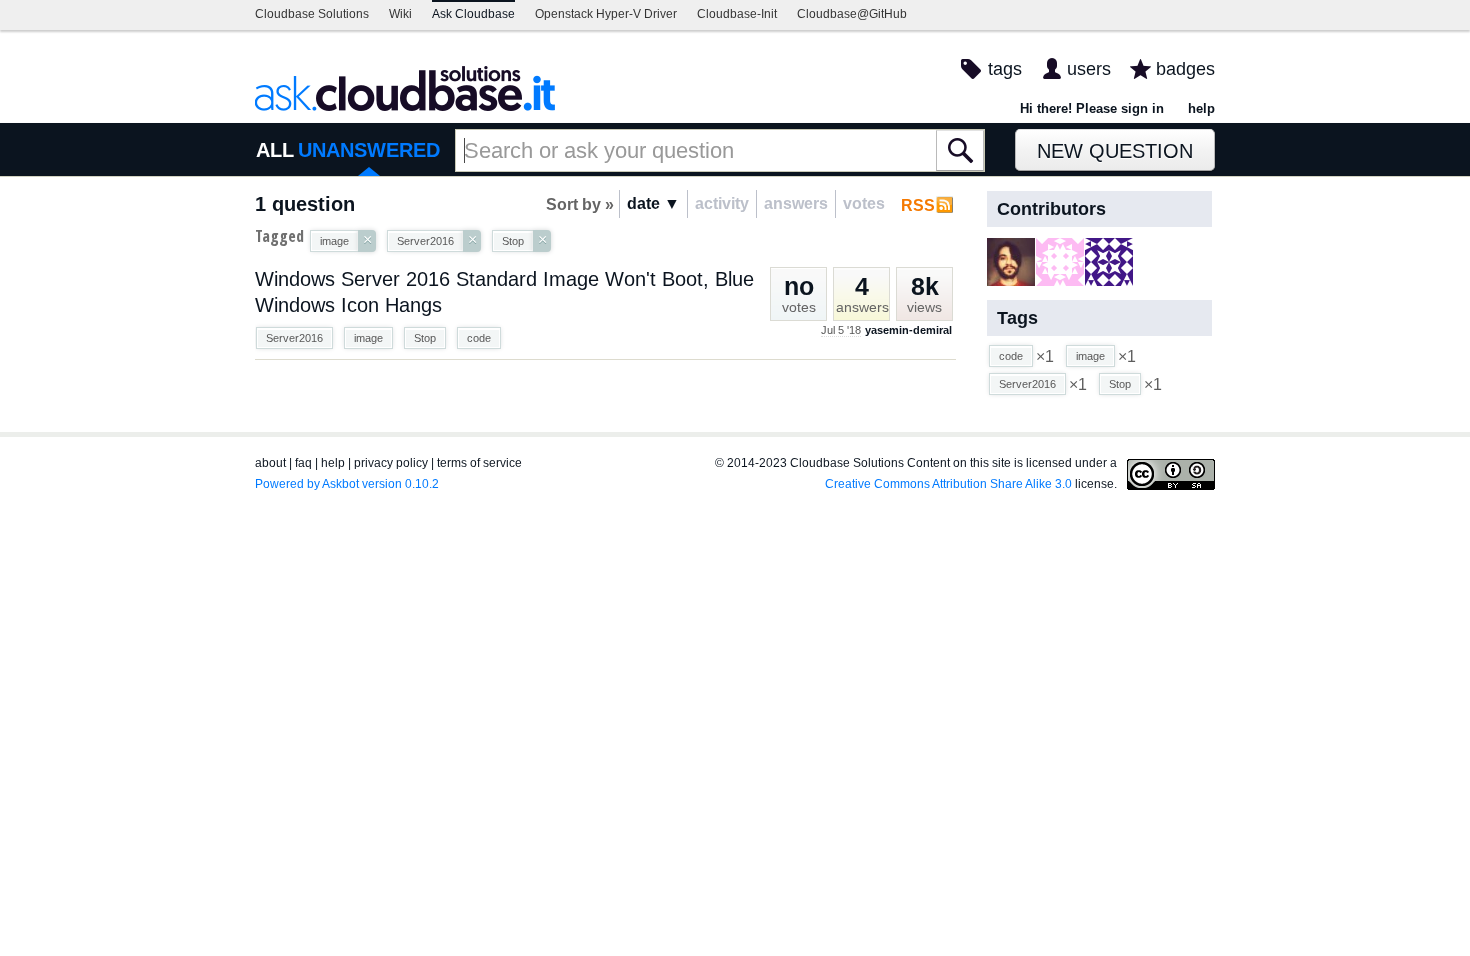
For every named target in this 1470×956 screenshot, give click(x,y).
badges (1185, 69)
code (479, 338)
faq (303, 463)
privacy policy (391, 463)
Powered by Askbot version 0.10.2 (347, 484)
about (270, 463)
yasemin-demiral (908, 330)
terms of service (479, 463)
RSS (918, 205)
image (368, 338)
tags (1005, 69)
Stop (425, 338)
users (1089, 69)
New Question (1115, 151)
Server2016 (294, 338)
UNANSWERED (369, 150)
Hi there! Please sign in (1092, 108)
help (1201, 108)
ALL (275, 150)
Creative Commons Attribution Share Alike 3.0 (948, 484)
